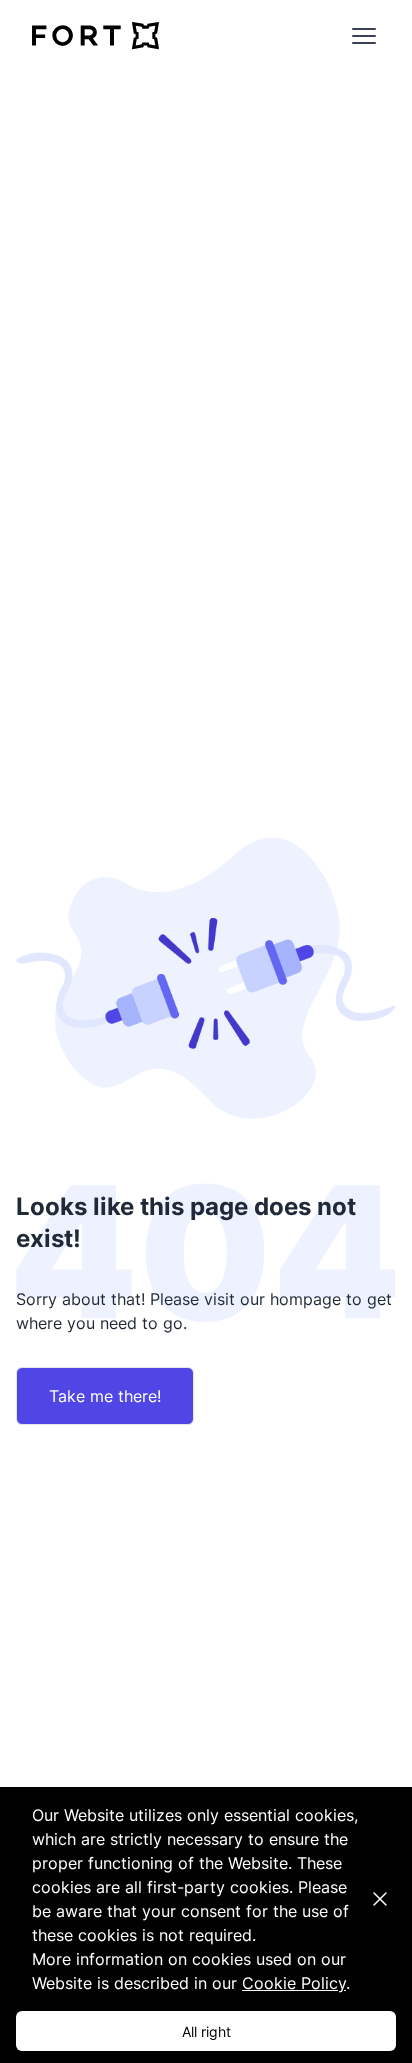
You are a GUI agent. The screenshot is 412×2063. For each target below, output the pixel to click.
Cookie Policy (294, 1983)
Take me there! (105, 1396)
